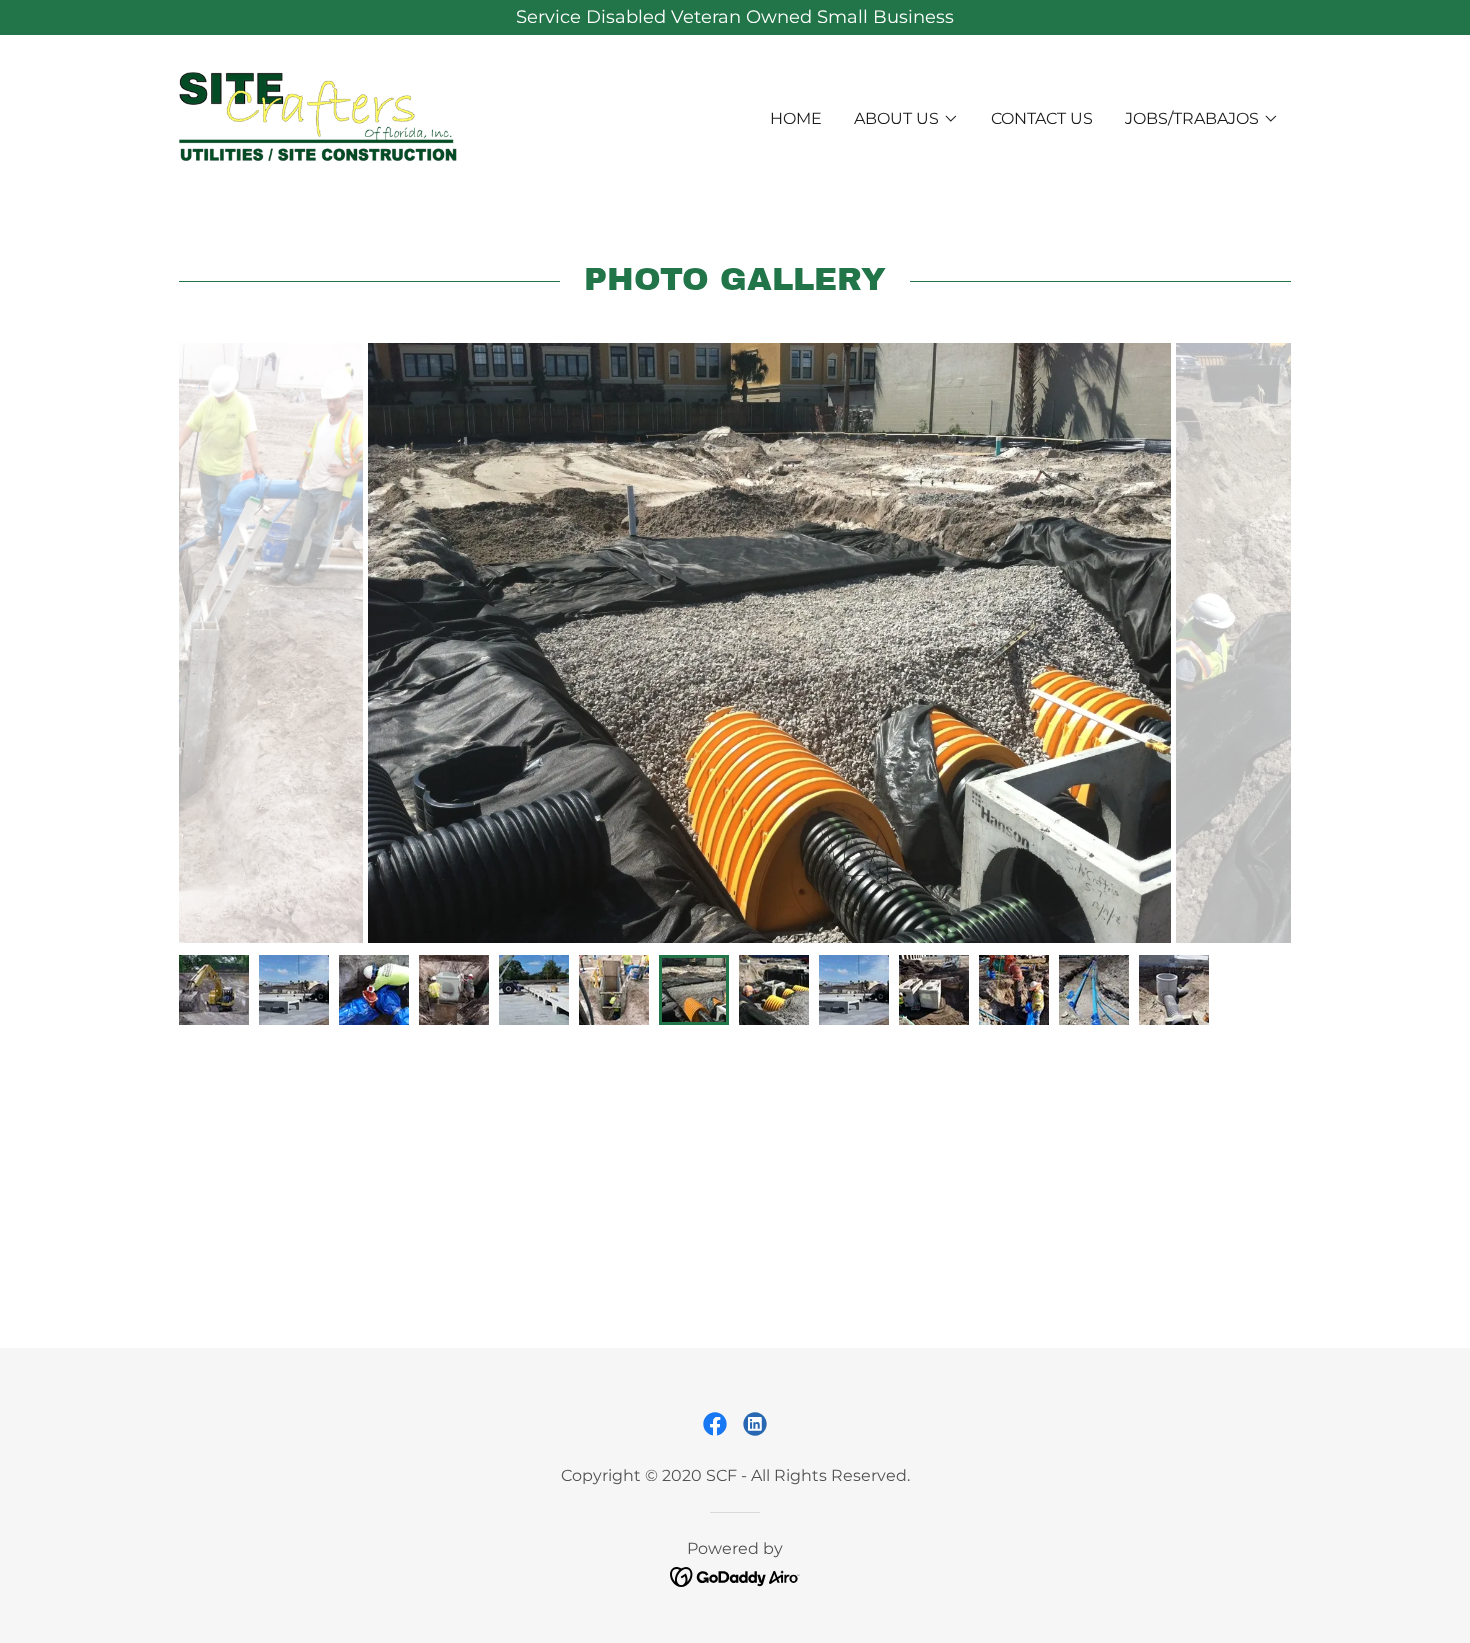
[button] (906, 119)
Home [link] (796, 118)
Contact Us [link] (1042, 118)
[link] (318, 117)
